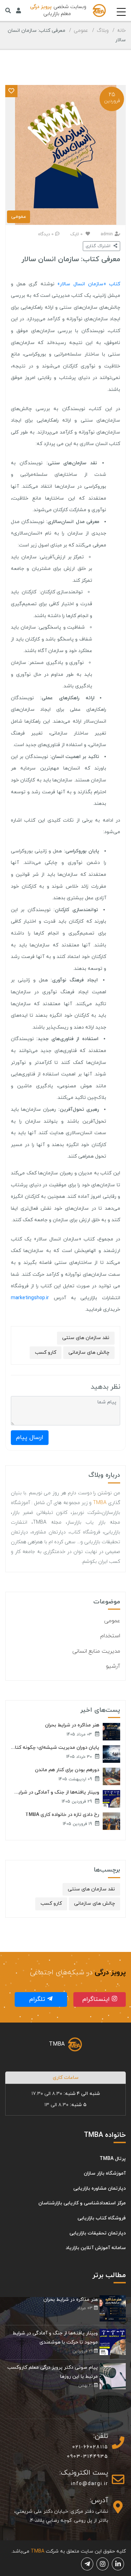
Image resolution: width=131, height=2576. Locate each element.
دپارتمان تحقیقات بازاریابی (98, 2233)
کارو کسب (46, 1353)
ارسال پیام (30, 1437)
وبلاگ (103, 31)
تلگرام (38, 1999)
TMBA (100, 1503)
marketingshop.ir (30, 1298)
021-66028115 (90, 2447)
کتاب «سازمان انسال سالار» (89, 284)
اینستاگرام (97, 1999)
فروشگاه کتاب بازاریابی (102, 2218)
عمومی (81, 31)
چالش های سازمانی (89, 1353)
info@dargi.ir (90, 2484)
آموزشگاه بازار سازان (105, 2173)
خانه (121, 31)
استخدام (110, 1636)
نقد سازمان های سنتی (86, 1338)
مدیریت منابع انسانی (96, 1651)
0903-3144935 (88, 2457)
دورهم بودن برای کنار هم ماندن (67, 1770)
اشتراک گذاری (99, 246)
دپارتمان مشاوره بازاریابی (100, 2188)
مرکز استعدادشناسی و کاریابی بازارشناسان (82, 2203)
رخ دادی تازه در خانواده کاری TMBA (62, 1815)
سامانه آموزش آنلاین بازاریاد (96, 2248)
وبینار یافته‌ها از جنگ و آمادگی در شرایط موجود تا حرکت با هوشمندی (55, 1793)
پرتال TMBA (113, 2159)
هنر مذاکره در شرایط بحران (72, 1725)
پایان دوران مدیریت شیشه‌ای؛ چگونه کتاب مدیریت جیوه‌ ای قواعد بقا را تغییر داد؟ (55, 1748)
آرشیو (113, 1666)
